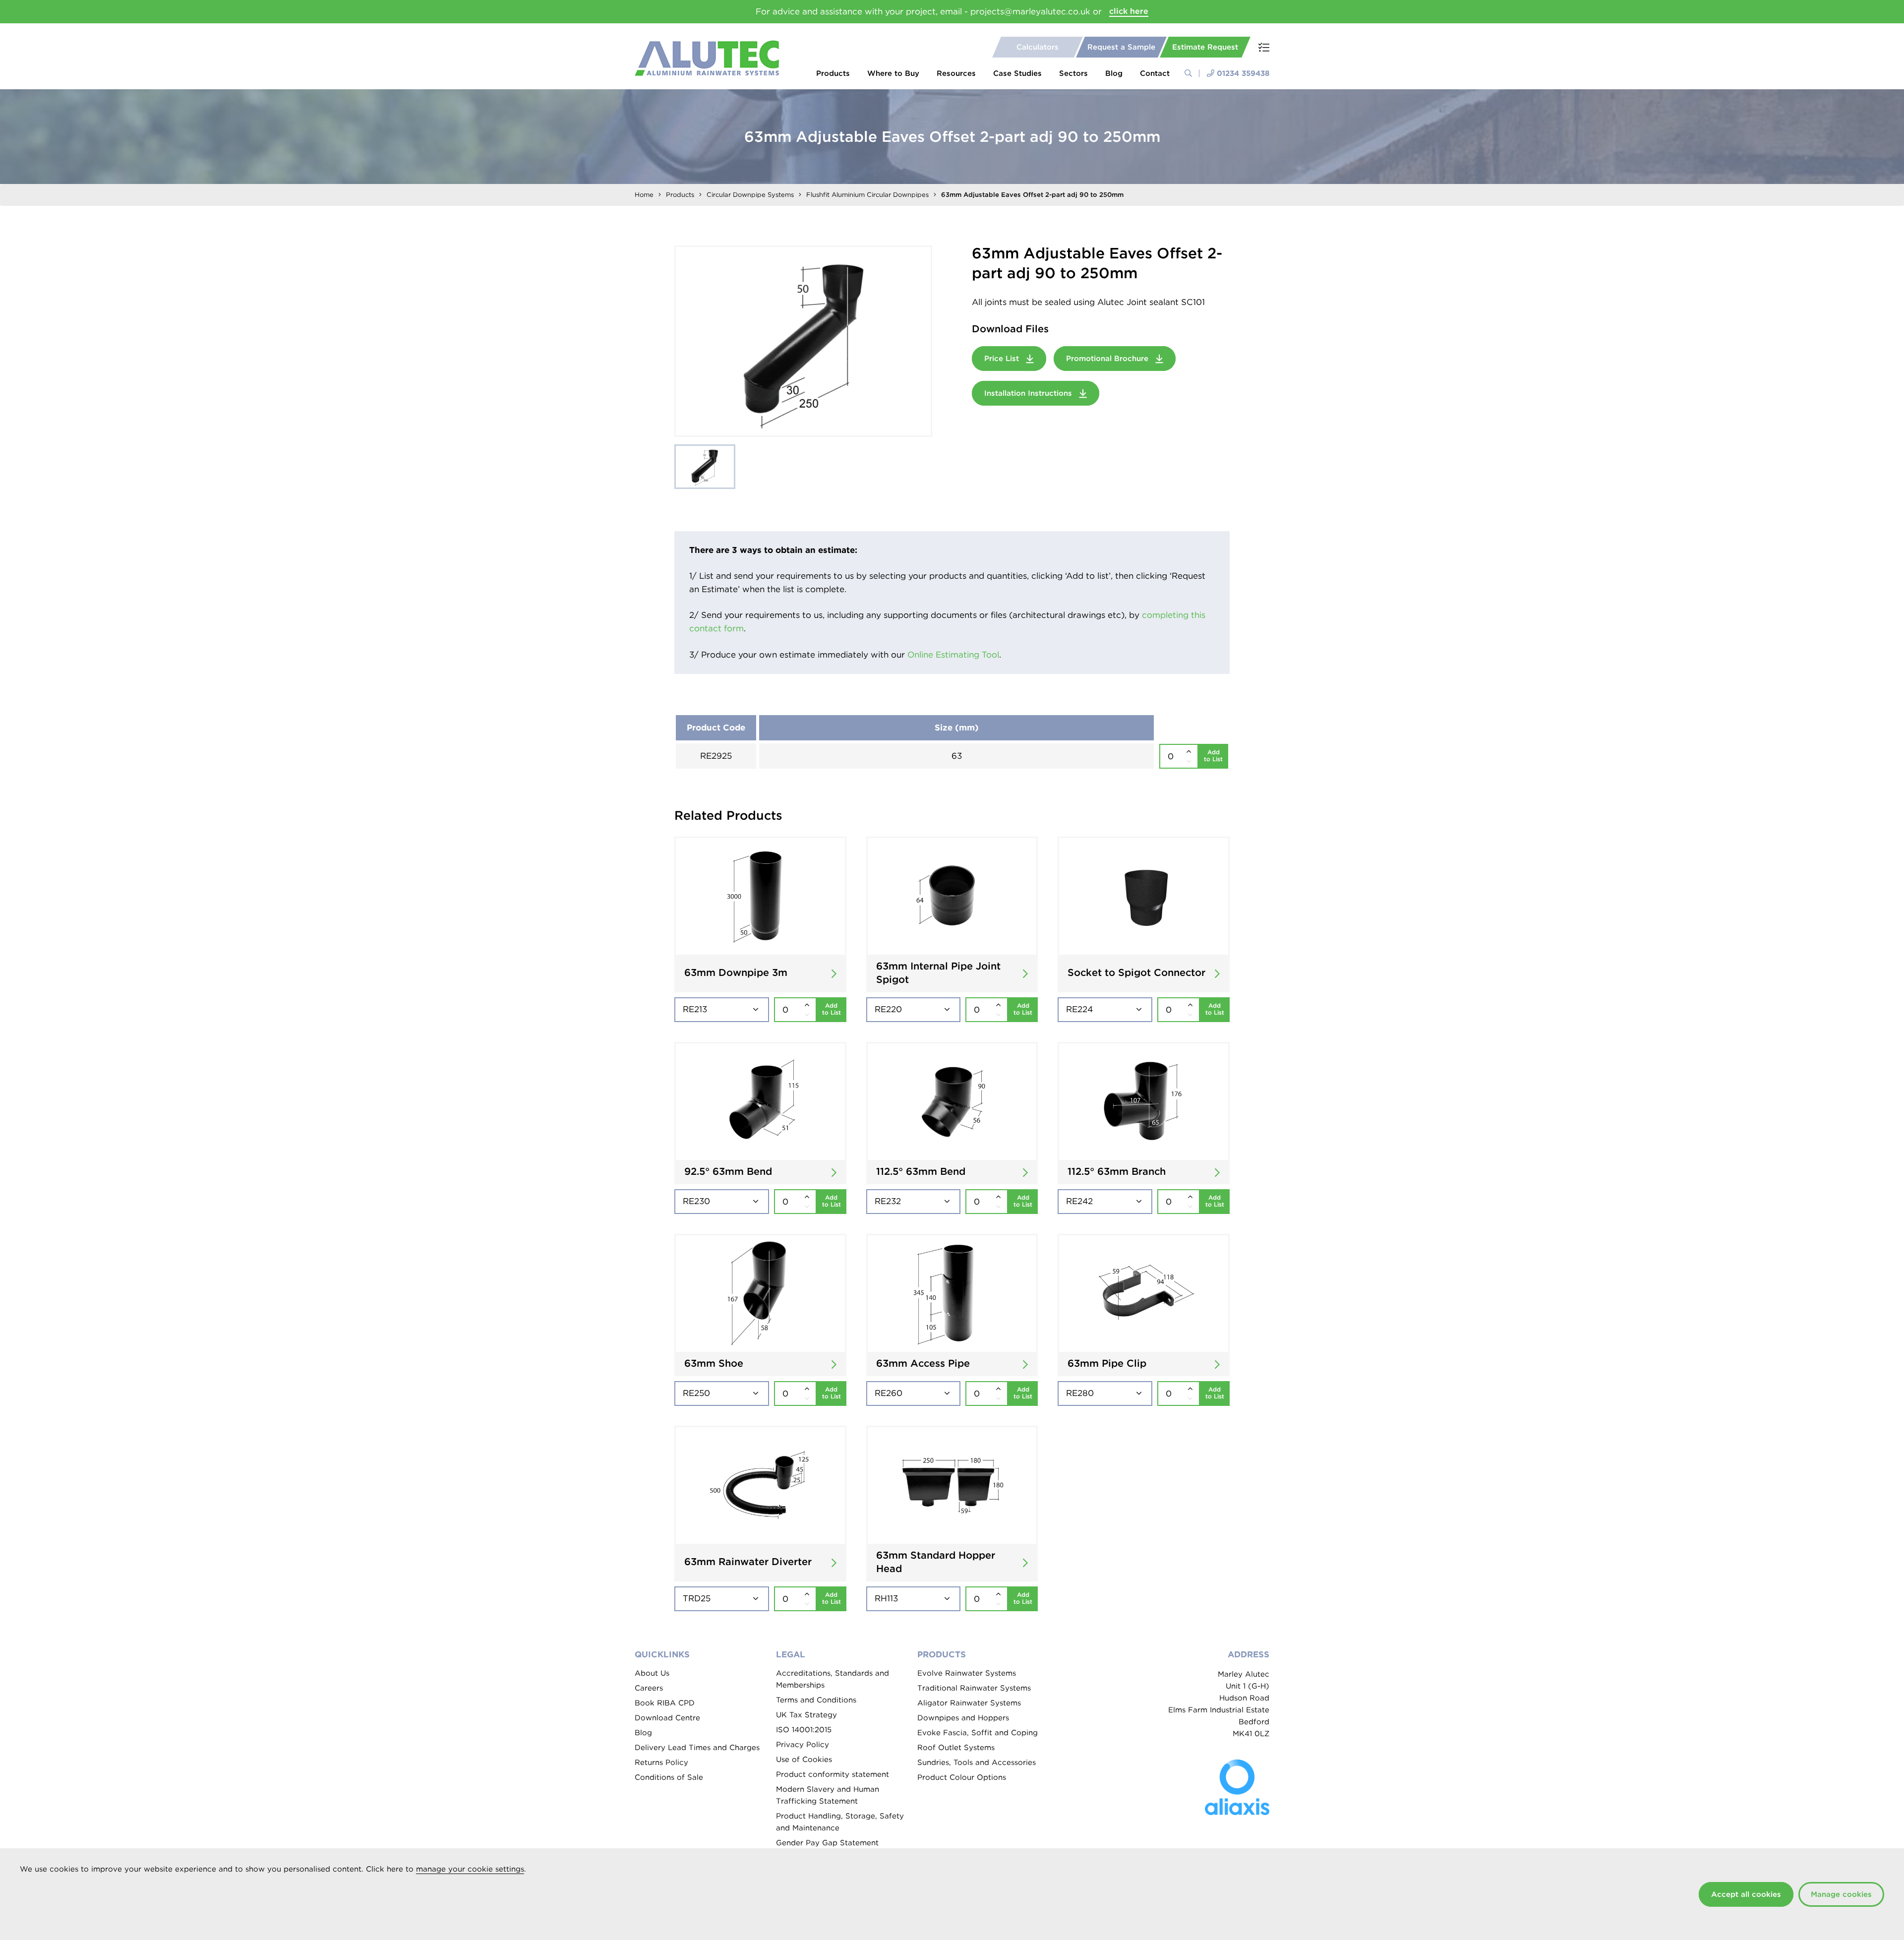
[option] (803, 341)
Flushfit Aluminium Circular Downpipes (867, 195)
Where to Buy (893, 73)
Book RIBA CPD (665, 1703)
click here (1129, 11)
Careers (649, 1688)
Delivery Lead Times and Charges (697, 1748)
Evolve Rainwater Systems (967, 1673)
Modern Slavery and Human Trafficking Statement (828, 1795)
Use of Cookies (804, 1759)
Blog (1114, 73)
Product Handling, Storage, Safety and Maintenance (840, 1822)
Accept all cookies (1746, 1894)
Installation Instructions (1029, 393)
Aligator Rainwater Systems (969, 1703)
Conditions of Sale (669, 1777)
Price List (1003, 359)
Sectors (1073, 73)
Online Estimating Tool (953, 655)
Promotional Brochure (1108, 359)
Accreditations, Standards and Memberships (833, 1679)
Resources (956, 73)
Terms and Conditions (816, 1700)
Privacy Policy (803, 1745)
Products (833, 73)
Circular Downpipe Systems (750, 195)
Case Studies (1017, 73)
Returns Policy (661, 1762)
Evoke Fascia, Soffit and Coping (978, 1733)
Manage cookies (1841, 1894)
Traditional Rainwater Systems (974, 1688)
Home (644, 195)
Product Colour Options (962, 1777)
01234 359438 (1243, 73)
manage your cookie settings (470, 1869)
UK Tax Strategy (806, 1715)
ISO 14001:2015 (804, 1730)
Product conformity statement (833, 1774)
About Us (652, 1673)
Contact (1155, 73)
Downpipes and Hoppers (963, 1718)
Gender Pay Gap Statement (827, 1843)
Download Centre (667, 1718)
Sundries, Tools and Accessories (977, 1762)
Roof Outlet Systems (956, 1748)
